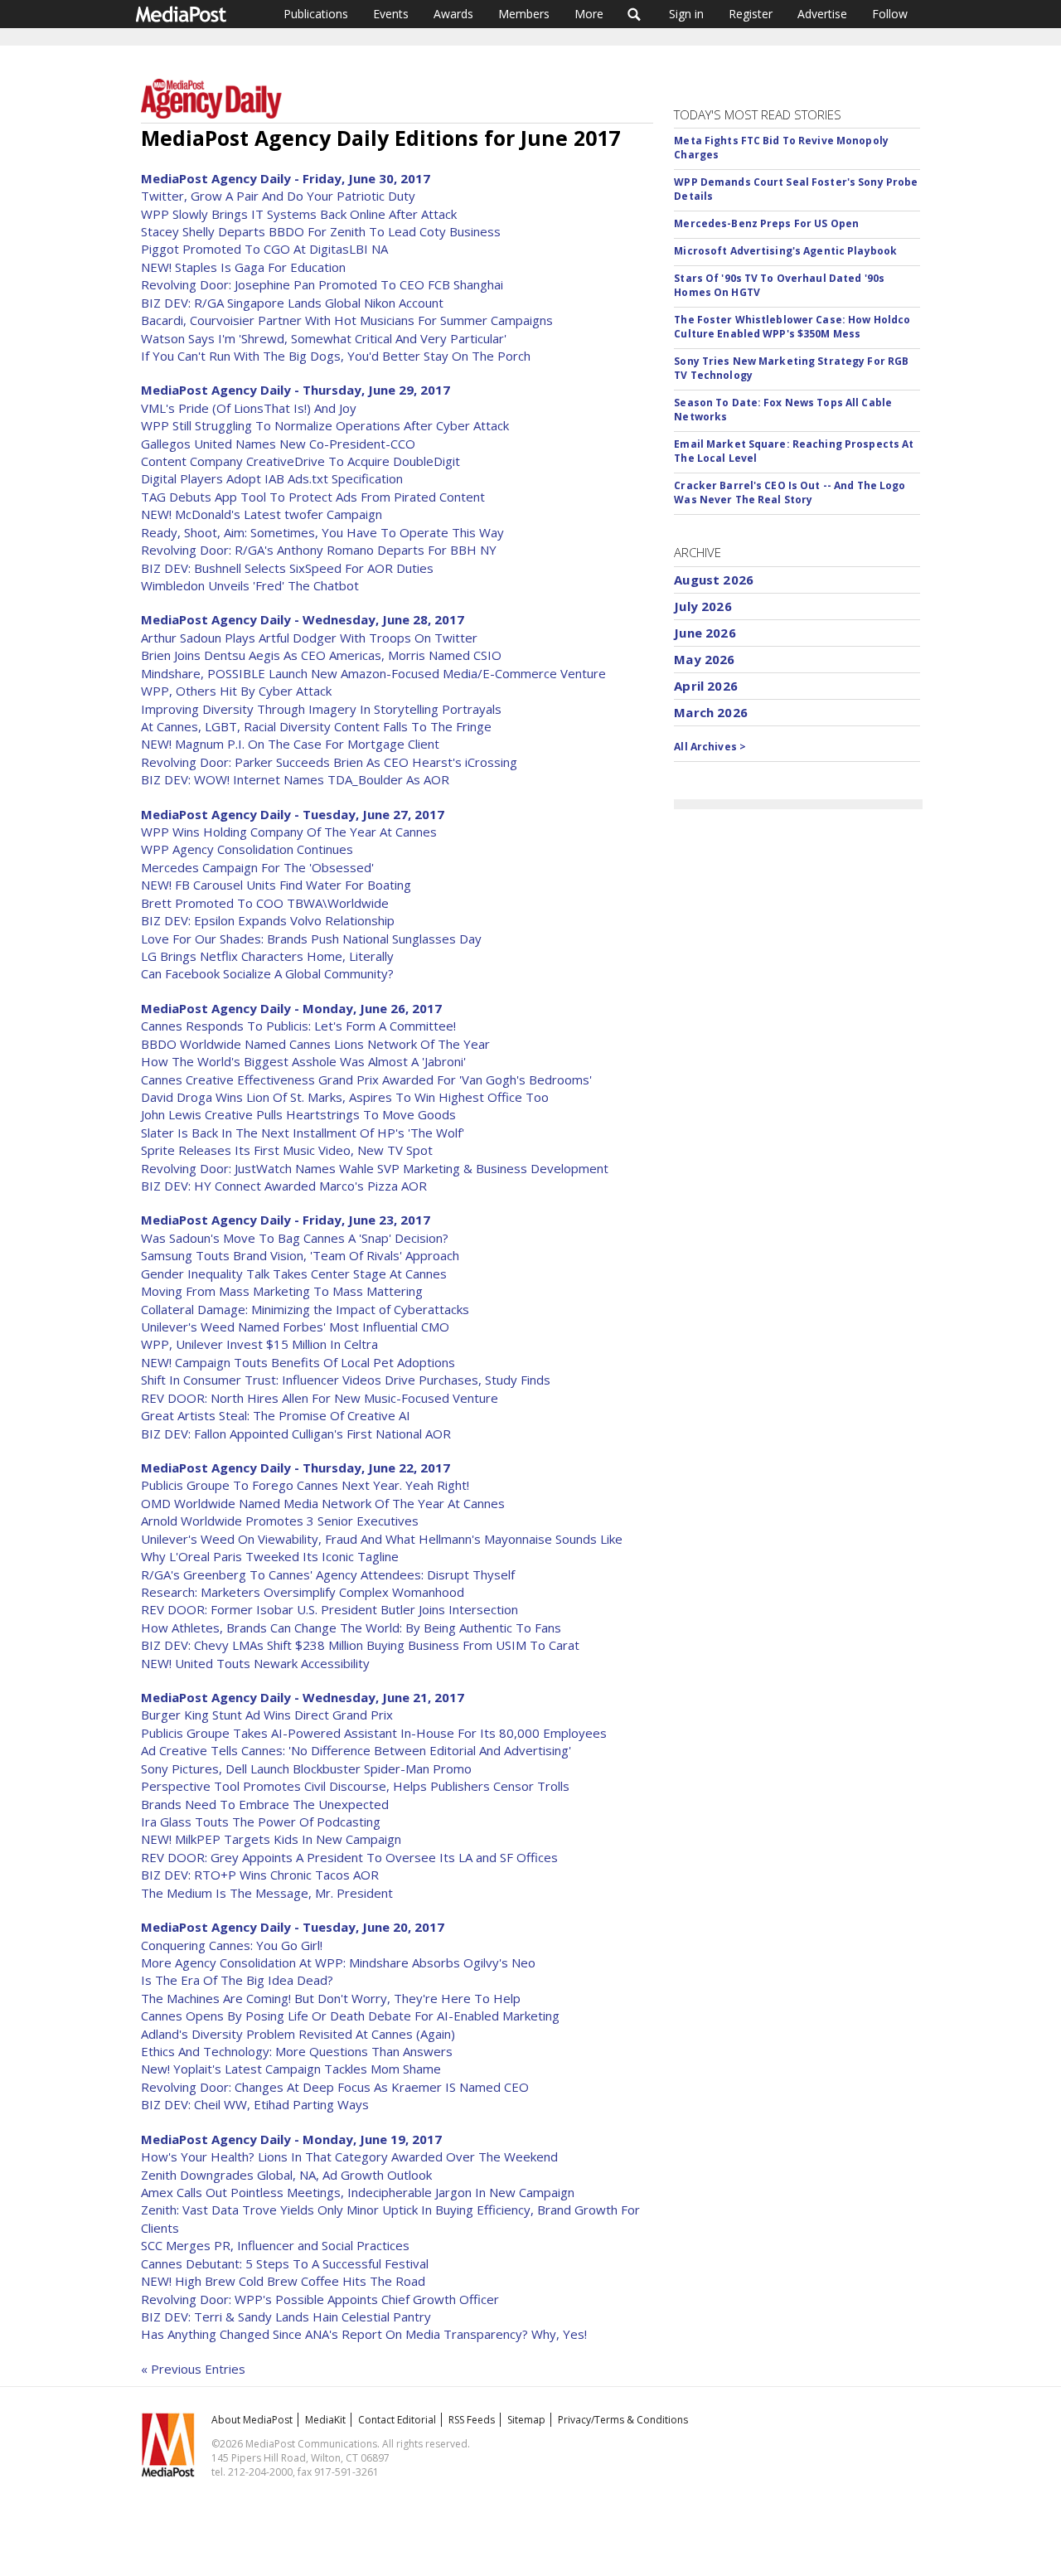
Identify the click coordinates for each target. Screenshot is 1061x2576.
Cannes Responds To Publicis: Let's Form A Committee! (298, 1026)
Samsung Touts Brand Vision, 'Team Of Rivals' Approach (300, 1255)
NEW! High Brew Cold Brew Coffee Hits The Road (283, 2281)
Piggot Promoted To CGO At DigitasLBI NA (264, 249)
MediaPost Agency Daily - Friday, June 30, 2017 (286, 178)
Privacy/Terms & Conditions (623, 2420)
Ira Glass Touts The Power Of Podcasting (261, 1822)
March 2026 (711, 712)
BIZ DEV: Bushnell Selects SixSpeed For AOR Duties (287, 568)
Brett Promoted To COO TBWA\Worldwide (265, 903)
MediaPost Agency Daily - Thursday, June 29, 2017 (296, 390)
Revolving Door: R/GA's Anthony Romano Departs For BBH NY (319, 550)
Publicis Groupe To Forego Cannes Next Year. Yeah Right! (305, 1485)
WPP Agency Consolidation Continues (247, 849)
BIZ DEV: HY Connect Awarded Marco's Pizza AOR (284, 1186)
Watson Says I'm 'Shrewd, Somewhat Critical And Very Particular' (324, 338)
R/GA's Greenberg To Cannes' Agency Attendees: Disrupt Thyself (328, 1574)
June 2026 (705, 633)
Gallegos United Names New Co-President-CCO (278, 444)
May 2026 (704, 659)
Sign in (686, 14)
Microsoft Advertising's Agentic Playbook (785, 251)
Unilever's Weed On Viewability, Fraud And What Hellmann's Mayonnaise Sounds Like (382, 1539)
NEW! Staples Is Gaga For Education (243, 267)
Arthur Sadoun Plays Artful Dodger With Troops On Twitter (309, 638)
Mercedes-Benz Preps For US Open (766, 223)
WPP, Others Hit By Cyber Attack (236, 691)
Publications (316, 14)
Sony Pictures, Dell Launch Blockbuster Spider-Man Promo (306, 1768)
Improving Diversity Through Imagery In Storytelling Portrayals (321, 709)
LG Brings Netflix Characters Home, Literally (267, 956)
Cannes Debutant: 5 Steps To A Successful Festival (285, 2263)
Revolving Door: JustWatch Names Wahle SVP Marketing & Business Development (375, 1168)
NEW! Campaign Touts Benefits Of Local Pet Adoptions (298, 1362)
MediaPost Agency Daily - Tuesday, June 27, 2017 (293, 814)
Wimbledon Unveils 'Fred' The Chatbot (250, 585)
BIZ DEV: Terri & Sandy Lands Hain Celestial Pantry (286, 2316)
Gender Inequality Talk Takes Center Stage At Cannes (294, 1273)
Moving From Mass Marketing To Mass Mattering (282, 1291)
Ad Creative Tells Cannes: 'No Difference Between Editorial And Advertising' (356, 1750)
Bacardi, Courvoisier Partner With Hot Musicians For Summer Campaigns (347, 320)
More (589, 14)
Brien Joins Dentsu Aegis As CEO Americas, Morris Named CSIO (321, 655)
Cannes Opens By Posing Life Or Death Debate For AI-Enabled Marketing (350, 2016)
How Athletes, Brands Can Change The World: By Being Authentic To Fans (351, 1628)
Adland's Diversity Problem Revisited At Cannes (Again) (298, 2034)
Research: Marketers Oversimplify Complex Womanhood (303, 1592)
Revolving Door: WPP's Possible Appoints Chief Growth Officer (320, 2299)
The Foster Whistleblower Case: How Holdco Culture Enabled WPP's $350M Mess (792, 327)
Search (635, 14)
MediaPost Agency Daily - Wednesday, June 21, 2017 (303, 1697)
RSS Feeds (472, 2420)
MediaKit (325, 2420)
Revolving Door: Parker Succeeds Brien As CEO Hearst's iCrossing (329, 762)
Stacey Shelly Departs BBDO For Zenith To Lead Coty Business (321, 231)
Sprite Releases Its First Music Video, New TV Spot (287, 1150)
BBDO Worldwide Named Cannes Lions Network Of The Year (315, 1044)
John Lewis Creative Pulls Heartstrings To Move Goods (298, 1114)
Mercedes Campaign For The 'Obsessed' (257, 867)
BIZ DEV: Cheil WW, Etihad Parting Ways (255, 2104)
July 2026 (702, 606)
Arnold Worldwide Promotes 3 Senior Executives (280, 1521)
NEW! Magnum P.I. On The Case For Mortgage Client (290, 744)
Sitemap (526, 2420)
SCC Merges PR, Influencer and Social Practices (275, 2245)
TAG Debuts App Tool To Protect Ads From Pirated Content (313, 497)
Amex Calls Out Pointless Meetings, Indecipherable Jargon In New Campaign (358, 2192)
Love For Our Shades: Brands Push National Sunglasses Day (311, 939)
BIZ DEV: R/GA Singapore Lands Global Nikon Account (292, 303)
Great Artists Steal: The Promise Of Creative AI (276, 1415)
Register (751, 14)
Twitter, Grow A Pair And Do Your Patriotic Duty (278, 196)
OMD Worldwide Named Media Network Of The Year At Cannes (323, 1503)
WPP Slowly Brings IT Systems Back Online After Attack (299, 214)
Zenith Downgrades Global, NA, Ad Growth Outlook (286, 2175)
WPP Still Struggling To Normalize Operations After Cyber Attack (325, 425)
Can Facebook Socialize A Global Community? (267, 973)
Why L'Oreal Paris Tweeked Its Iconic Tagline (270, 1556)
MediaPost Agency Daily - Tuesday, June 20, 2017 (293, 1927)
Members (524, 14)
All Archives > (710, 747)
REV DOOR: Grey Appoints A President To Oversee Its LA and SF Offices (349, 1857)
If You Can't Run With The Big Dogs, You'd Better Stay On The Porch (336, 356)
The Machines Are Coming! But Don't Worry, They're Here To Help (331, 1998)
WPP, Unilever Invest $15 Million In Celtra (259, 1344)
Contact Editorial (397, 2420)
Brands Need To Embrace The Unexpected (265, 1804)
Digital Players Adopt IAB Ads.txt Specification (272, 478)
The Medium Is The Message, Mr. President (267, 1893)
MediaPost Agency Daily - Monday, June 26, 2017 (291, 1008)
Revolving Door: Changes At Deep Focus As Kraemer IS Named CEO (335, 2087)
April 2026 (706, 686)
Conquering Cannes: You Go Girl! (232, 1945)
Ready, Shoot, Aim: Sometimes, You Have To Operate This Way (322, 532)
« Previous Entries (193, 2369)
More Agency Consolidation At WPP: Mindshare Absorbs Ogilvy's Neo (338, 1962)
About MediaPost (252, 2420)
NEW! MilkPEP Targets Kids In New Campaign (271, 1839)
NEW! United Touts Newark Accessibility (255, 1663)
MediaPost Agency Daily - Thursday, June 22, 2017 (296, 1467)
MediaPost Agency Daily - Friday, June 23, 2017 (286, 1220)
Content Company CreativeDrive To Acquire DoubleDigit (300, 461)
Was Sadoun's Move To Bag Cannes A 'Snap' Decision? (295, 1238)
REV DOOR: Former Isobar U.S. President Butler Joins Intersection (329, 1609)
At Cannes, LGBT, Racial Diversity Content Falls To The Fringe (316, 726)
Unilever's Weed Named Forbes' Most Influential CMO (295, 1327)
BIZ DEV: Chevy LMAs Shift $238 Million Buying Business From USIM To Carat (360, 1645)
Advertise (822, 14)
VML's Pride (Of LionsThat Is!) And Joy (249, 408)
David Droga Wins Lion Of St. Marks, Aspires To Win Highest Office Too (345, 1097)
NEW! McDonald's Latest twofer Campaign (262, 514)
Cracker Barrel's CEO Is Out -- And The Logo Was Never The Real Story (790, 492)
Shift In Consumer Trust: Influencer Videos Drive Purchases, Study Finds (346, 1380)
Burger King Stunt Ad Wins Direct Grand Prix (267, 1715)
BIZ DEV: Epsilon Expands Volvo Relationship (268, 920)
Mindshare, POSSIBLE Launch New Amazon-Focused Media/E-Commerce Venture (373, 673)
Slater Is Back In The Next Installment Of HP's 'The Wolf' (303, 1133)
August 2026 (714, 580)
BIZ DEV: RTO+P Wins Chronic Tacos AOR (260, 1875)
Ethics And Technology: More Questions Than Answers (297, 2051)
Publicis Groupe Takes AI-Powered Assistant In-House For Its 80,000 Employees (374, 1733)
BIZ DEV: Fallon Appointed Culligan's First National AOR (296, 1434)
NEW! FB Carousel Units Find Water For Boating (276, 885)
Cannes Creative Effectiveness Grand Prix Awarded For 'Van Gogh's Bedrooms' (366, 1079)
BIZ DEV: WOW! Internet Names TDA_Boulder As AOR (295, 779)
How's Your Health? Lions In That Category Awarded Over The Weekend (349, 2156)
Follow (890, 14)
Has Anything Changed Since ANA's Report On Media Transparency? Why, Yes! (364, 2334)
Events (391, 14)
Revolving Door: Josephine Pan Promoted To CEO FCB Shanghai (322, 284)
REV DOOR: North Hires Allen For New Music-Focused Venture (320, 1398)
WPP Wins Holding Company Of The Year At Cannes (289, 832)
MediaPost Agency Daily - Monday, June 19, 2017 (291, 2139)
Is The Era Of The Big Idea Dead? (237, 1980)
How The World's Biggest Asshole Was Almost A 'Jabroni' (303, 1061)
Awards (453, 14)
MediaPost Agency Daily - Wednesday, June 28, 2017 (303, 619)
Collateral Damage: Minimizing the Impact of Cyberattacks (305, 1309)
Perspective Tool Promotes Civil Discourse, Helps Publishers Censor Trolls (355, 1786)
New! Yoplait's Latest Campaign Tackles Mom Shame (291, 2069)
